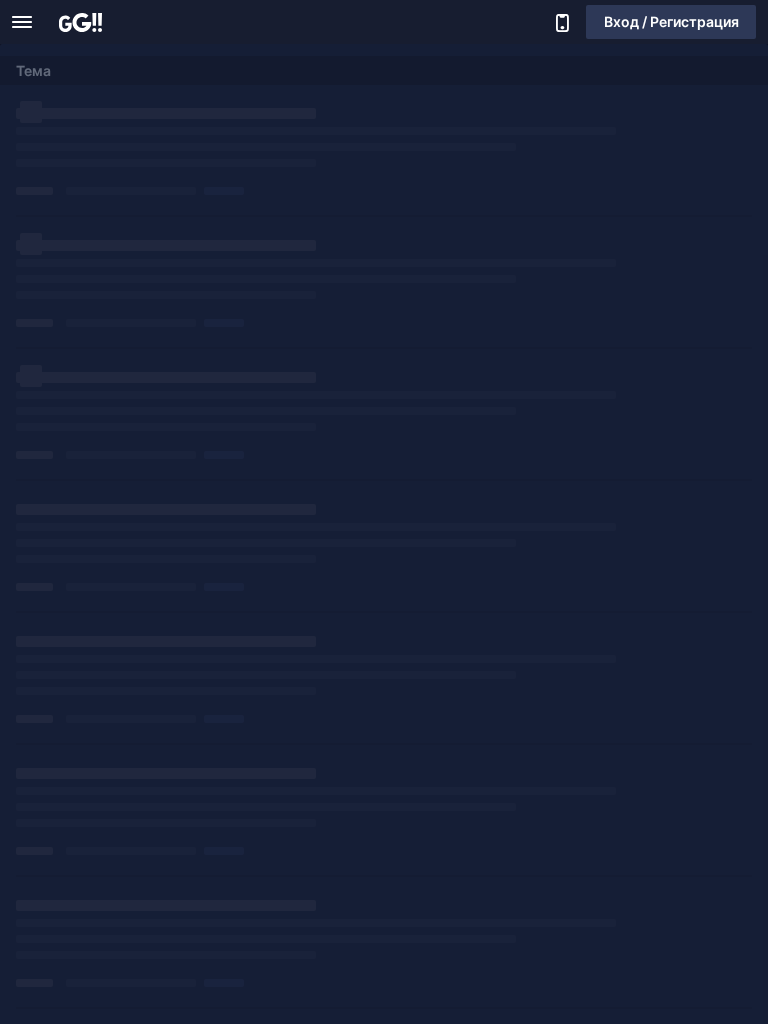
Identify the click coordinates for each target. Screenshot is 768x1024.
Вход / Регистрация (671, 21)
